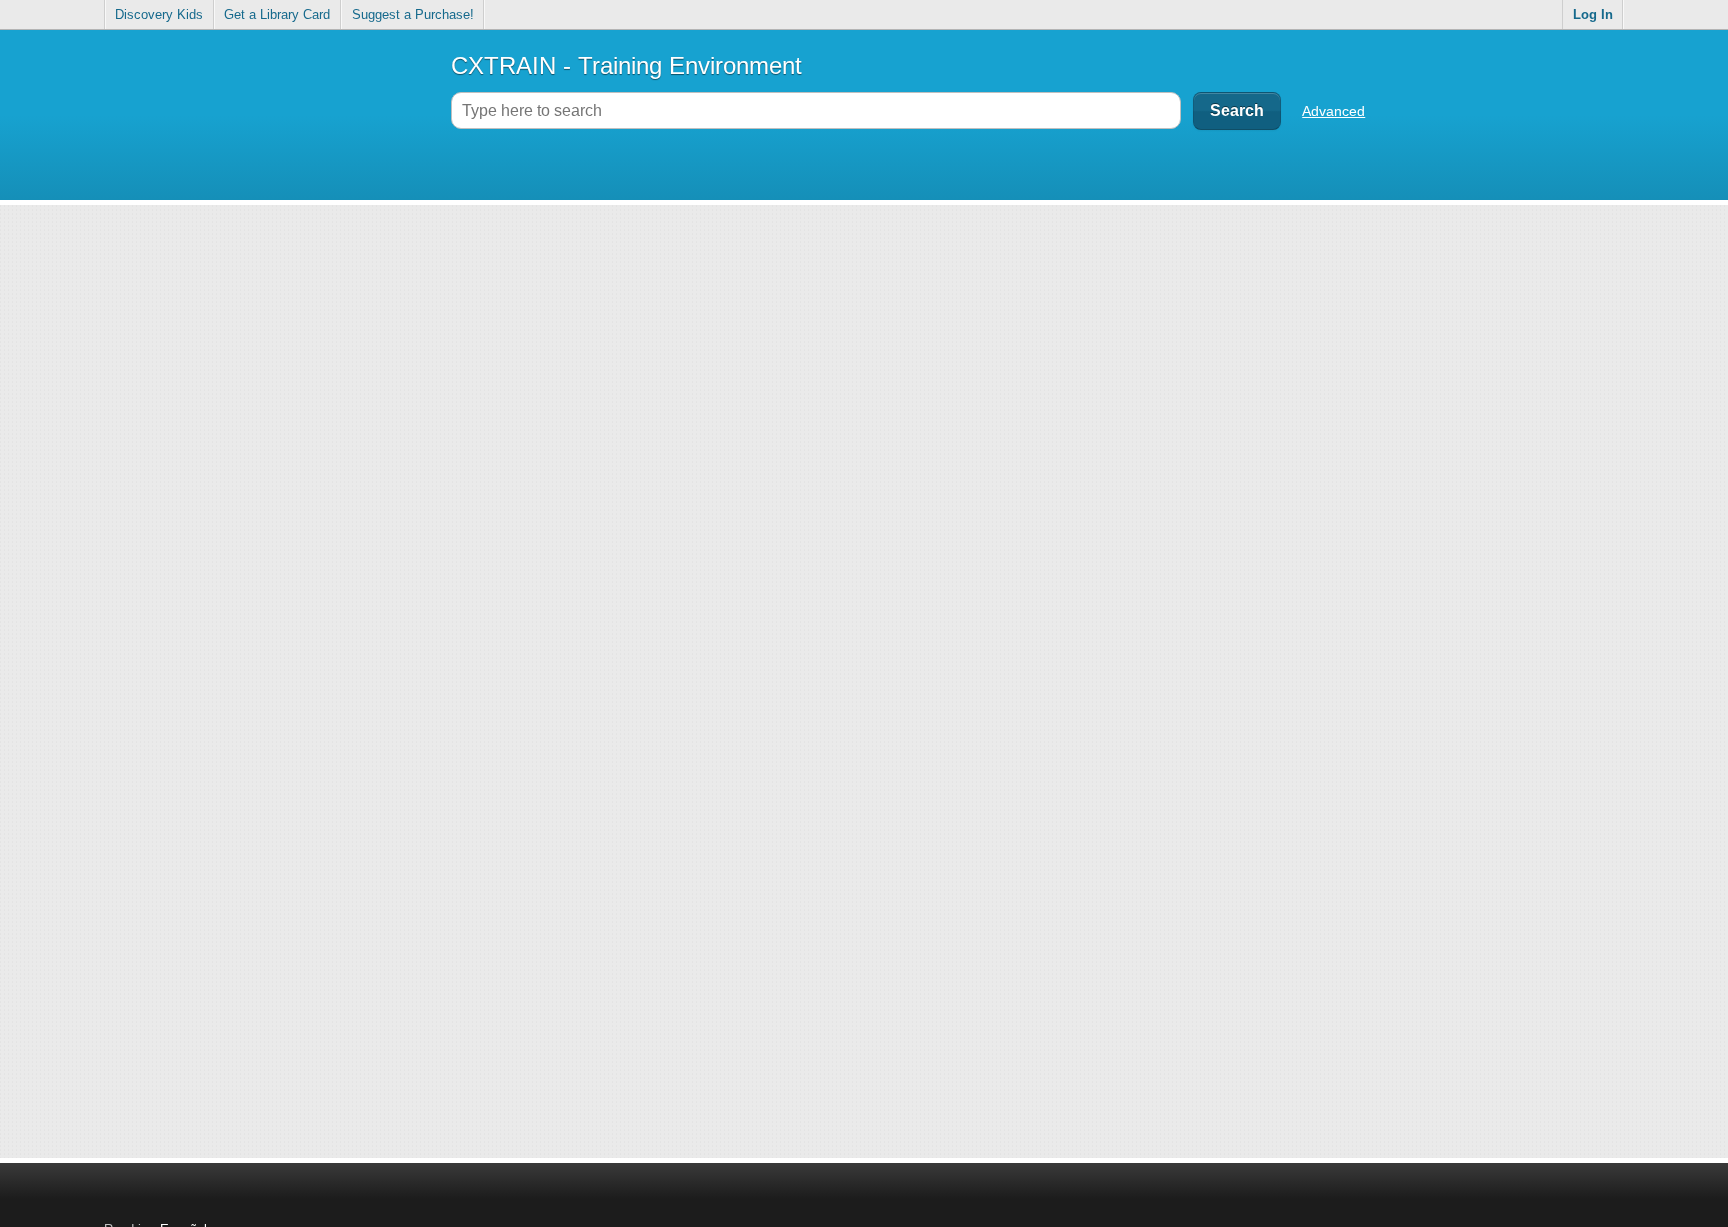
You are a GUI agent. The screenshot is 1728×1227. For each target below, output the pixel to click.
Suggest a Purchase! (413, 14)
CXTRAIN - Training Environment (626, 65)
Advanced (1333, 111)
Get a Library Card (277, 14)
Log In (1593, 14)
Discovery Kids (159, 14)
